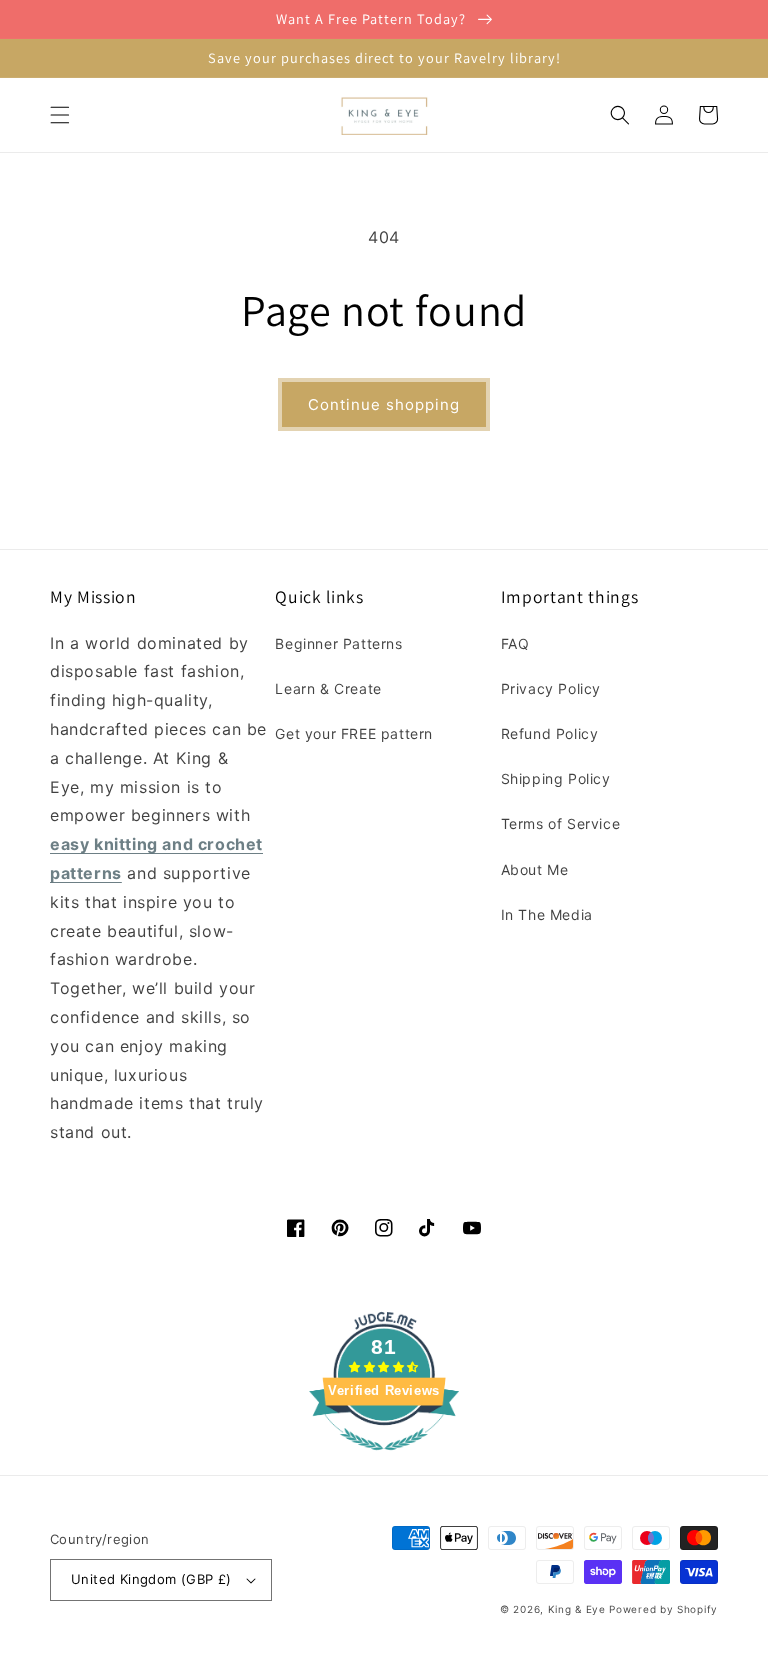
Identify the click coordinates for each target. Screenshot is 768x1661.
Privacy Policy (551, 688)
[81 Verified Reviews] (384, 1460)
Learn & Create (328, 688)
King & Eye (577, 1609)
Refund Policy (550, 733)
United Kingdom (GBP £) (151, 1579)
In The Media (547, 914)
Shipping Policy (556, 778)
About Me (535, 869)
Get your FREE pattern (354, 733)
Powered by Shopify (663, 1609)
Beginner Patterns (338, 643)
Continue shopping (384, 404)
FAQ (515, 643)
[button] (60, 115)
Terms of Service (561, 823)
